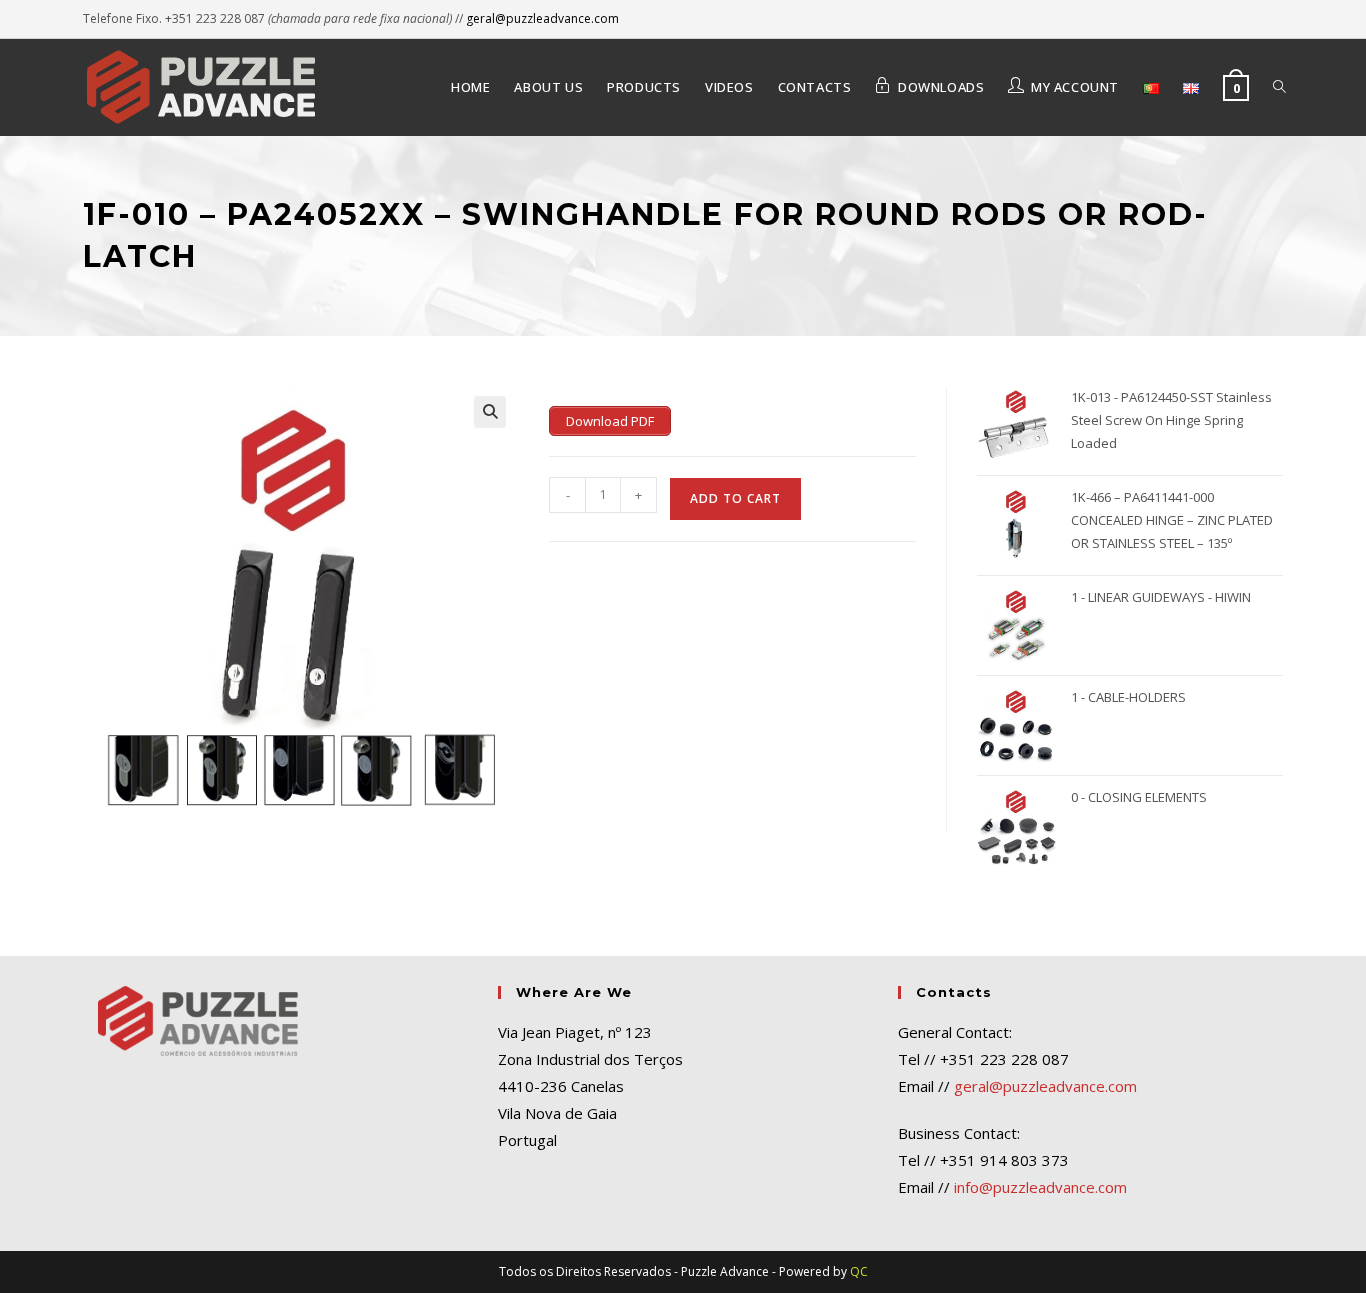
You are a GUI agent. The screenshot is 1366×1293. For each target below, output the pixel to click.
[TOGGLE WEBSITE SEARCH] (1279, 87)
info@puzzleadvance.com (1040, 1187)
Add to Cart (735, 498)
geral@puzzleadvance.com (542, 18)
